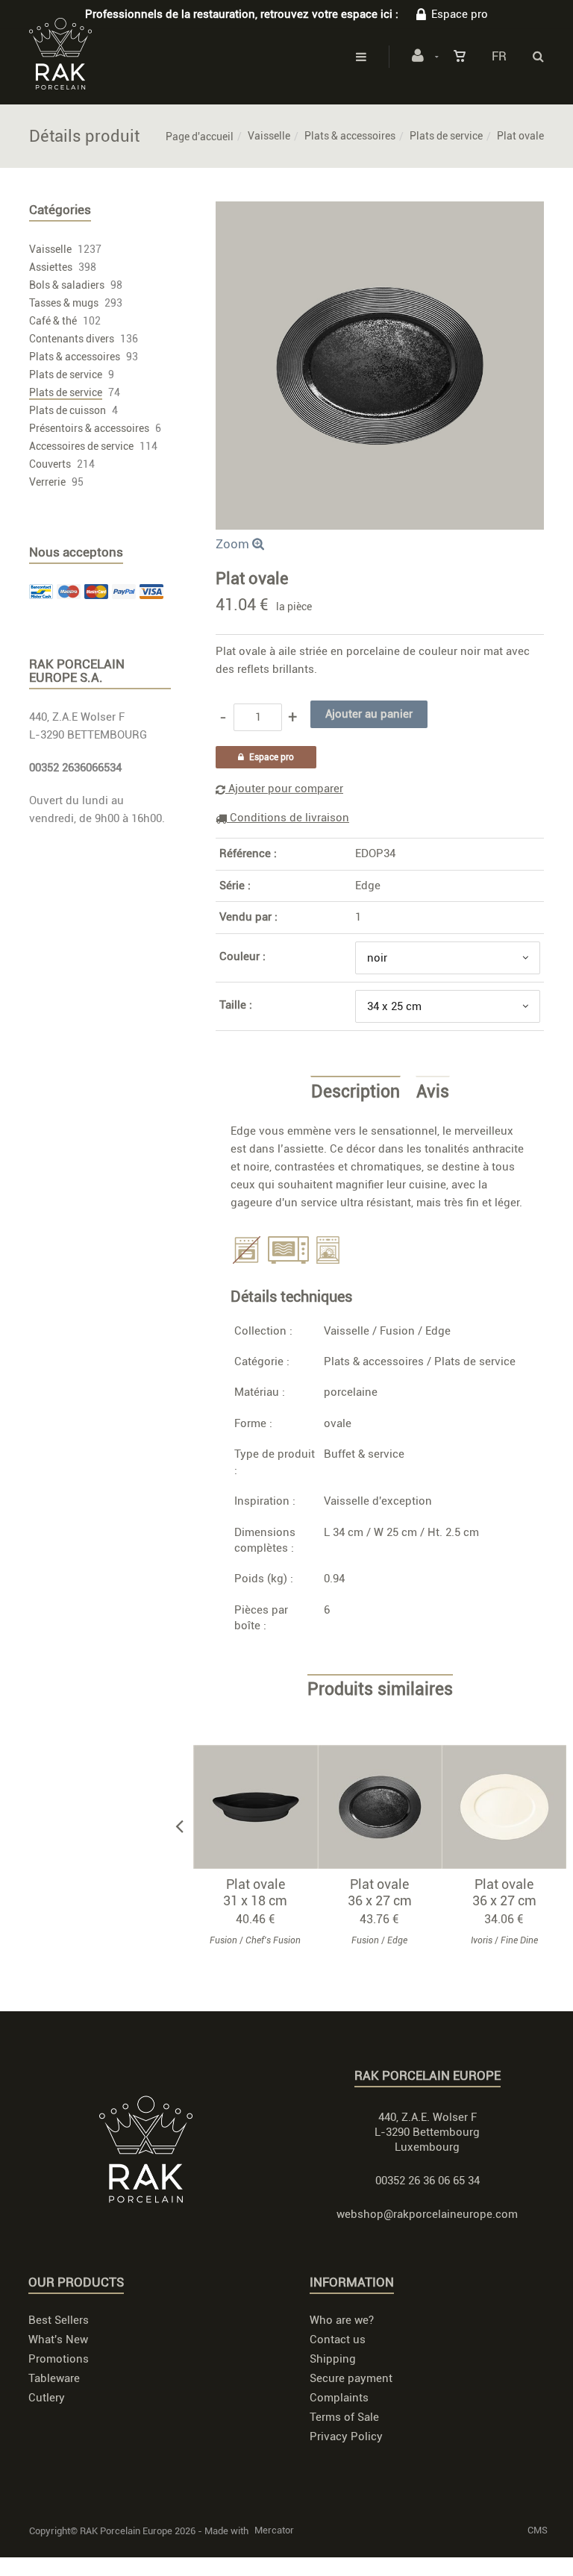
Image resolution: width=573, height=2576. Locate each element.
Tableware (54, 2378)
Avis (433, 1092)
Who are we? (342, 2320)
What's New (58, 2340)
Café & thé (53, 321)
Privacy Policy (346, 2436)
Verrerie (47, 482)
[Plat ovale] (380, 212)
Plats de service (446, 136)
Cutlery (47, 2398)
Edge (368, 886)
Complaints (339, 2398)
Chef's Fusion (273, 1940)
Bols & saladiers (67, 285)
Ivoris (482, 1940)
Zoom (234, 544)
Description (356, 1092)
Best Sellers (59, 2320)
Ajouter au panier (262, 1807)
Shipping (333, 2359)
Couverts (50, 464)
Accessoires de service (81, 446)
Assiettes (51, 267)
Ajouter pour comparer (284, 789)
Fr (499, 56)
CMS (538, 2530)
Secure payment (351, 2378)
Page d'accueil (200, 137)
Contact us (338, 2340)
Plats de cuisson (68, 410)
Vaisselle (269, 136)
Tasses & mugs (64, 303)
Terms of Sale (344, 2417)
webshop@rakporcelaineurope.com (427, 2214)
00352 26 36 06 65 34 (428, 2181)
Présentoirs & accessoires (89, 428)
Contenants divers (72, 339)
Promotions (59, 2359)
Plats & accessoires (350, 136)
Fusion (397, 1331)
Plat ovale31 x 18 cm (255, 1892)
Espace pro (460, 14)
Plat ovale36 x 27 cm (380, 1892)
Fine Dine (519, 1940)
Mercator (274, 2530)
